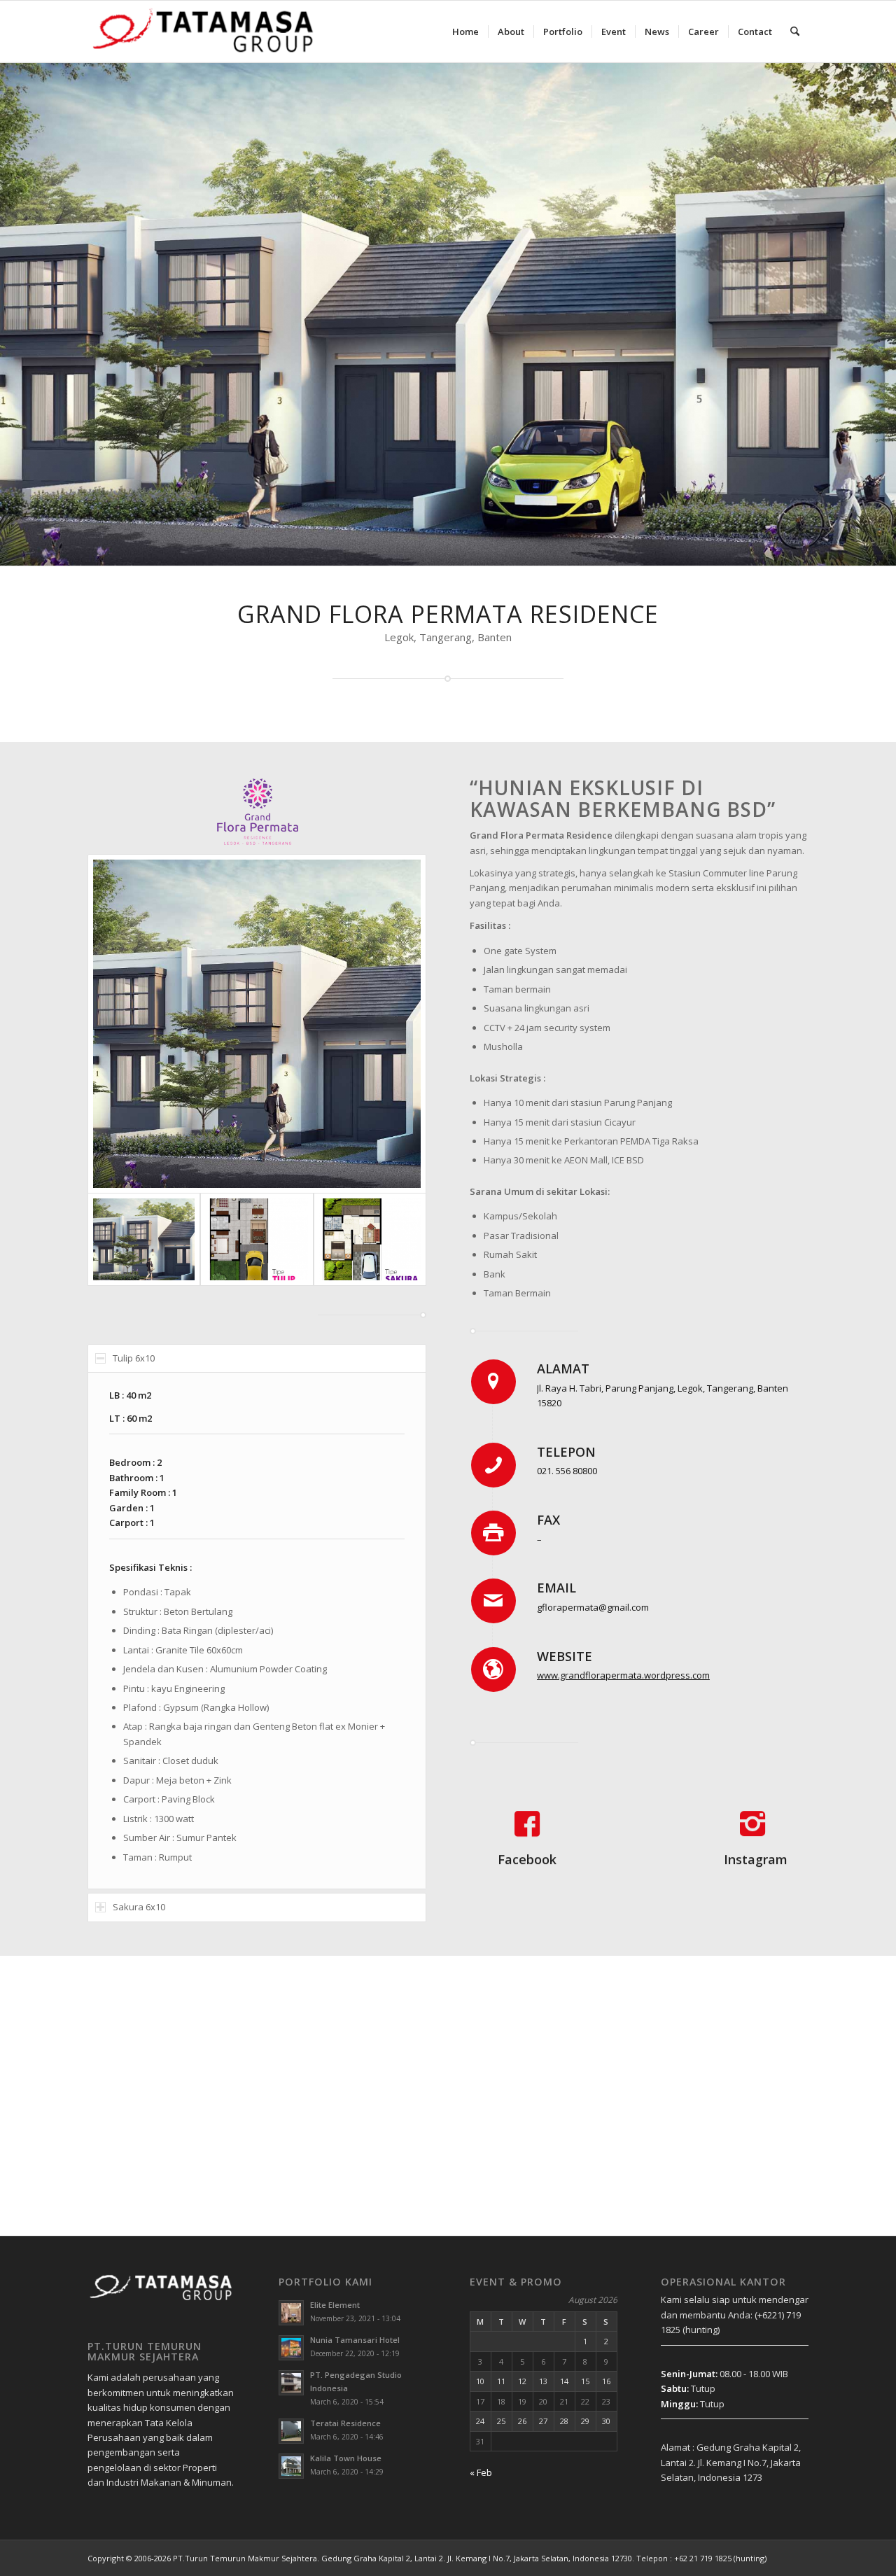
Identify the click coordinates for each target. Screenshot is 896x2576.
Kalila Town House (346, 2458)
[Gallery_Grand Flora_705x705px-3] (257, 1023)
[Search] (795, 31)
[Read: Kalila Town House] (291, 2466)
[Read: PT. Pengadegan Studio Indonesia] (291, 2383)
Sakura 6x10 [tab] (139, 1907)
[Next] (884, 314)
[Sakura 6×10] (370, 1239)
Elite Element (335, 2305)
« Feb (481, 2472)
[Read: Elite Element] (291, 2313)
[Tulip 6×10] (257, 1239)
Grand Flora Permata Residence (448, 614)
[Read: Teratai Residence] (291, 2431)
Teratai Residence (345, 2423)
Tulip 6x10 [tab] (134, 1358)
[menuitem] (465, 31)
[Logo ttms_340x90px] (204, 31)
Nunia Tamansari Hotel (355, 2340)
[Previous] (12, 314)
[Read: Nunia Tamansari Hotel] (291, 2348)
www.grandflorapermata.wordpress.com (623, 1675)
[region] (257, 1631)
